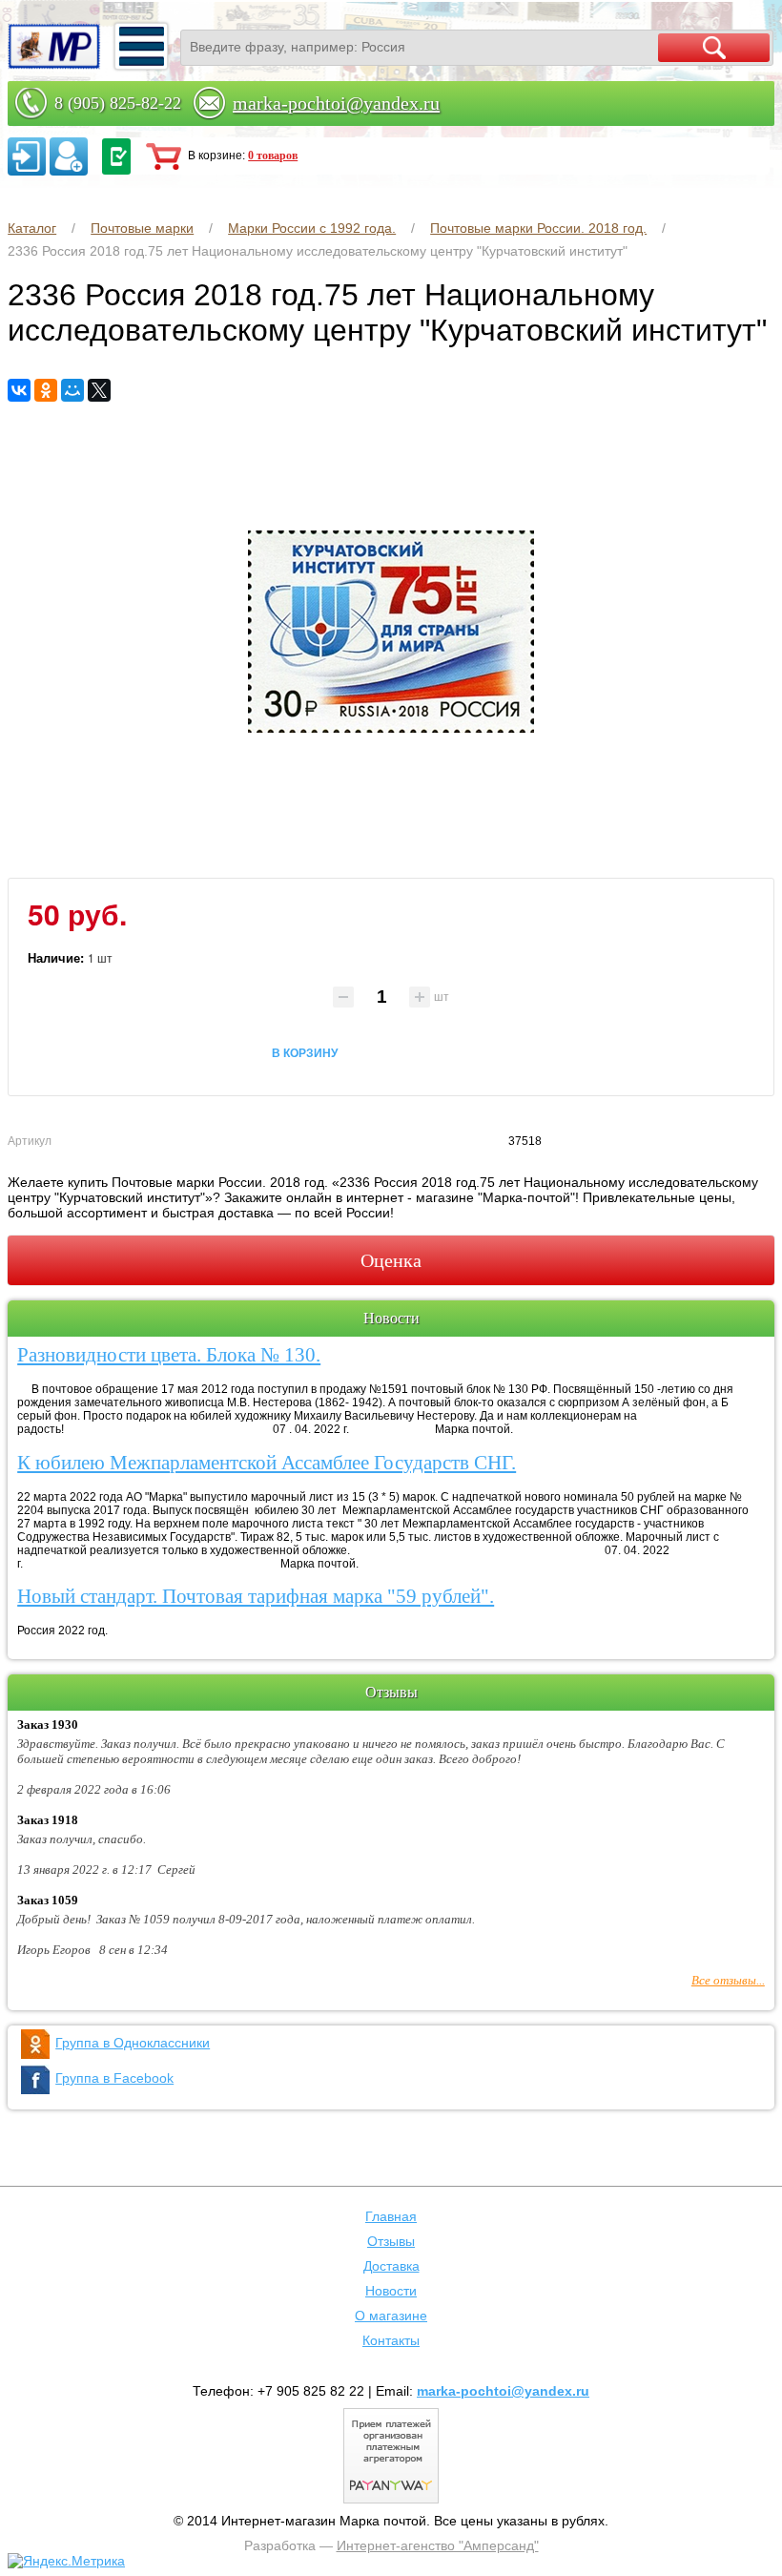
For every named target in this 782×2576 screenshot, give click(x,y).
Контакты (391, 2340)
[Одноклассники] (46, 390)
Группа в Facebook (114, 2078)
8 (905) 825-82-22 (118, 103)
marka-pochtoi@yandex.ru (336, 103)
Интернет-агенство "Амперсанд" (438, 2545)
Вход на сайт (27, 156)
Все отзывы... (728, 1980)
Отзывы (391, 2241)
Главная (391, 2216)
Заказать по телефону (116, 156)
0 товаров (273, 156)
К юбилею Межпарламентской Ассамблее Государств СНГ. (267, 1463)
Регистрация (69, 156)
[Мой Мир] (72, 390)
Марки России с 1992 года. (312, 228)
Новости (391, 2291)
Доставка (391, 2266)
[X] (99, 390)
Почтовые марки (142, 228)
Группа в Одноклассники (133, 2043)
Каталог (32, 228)
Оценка (391, 1260)
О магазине (391, 2316)
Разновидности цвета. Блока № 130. (169, 1355)
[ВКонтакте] (19, 390)
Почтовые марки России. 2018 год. (538, 228)
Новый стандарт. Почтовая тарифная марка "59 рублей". (256, 1596)
